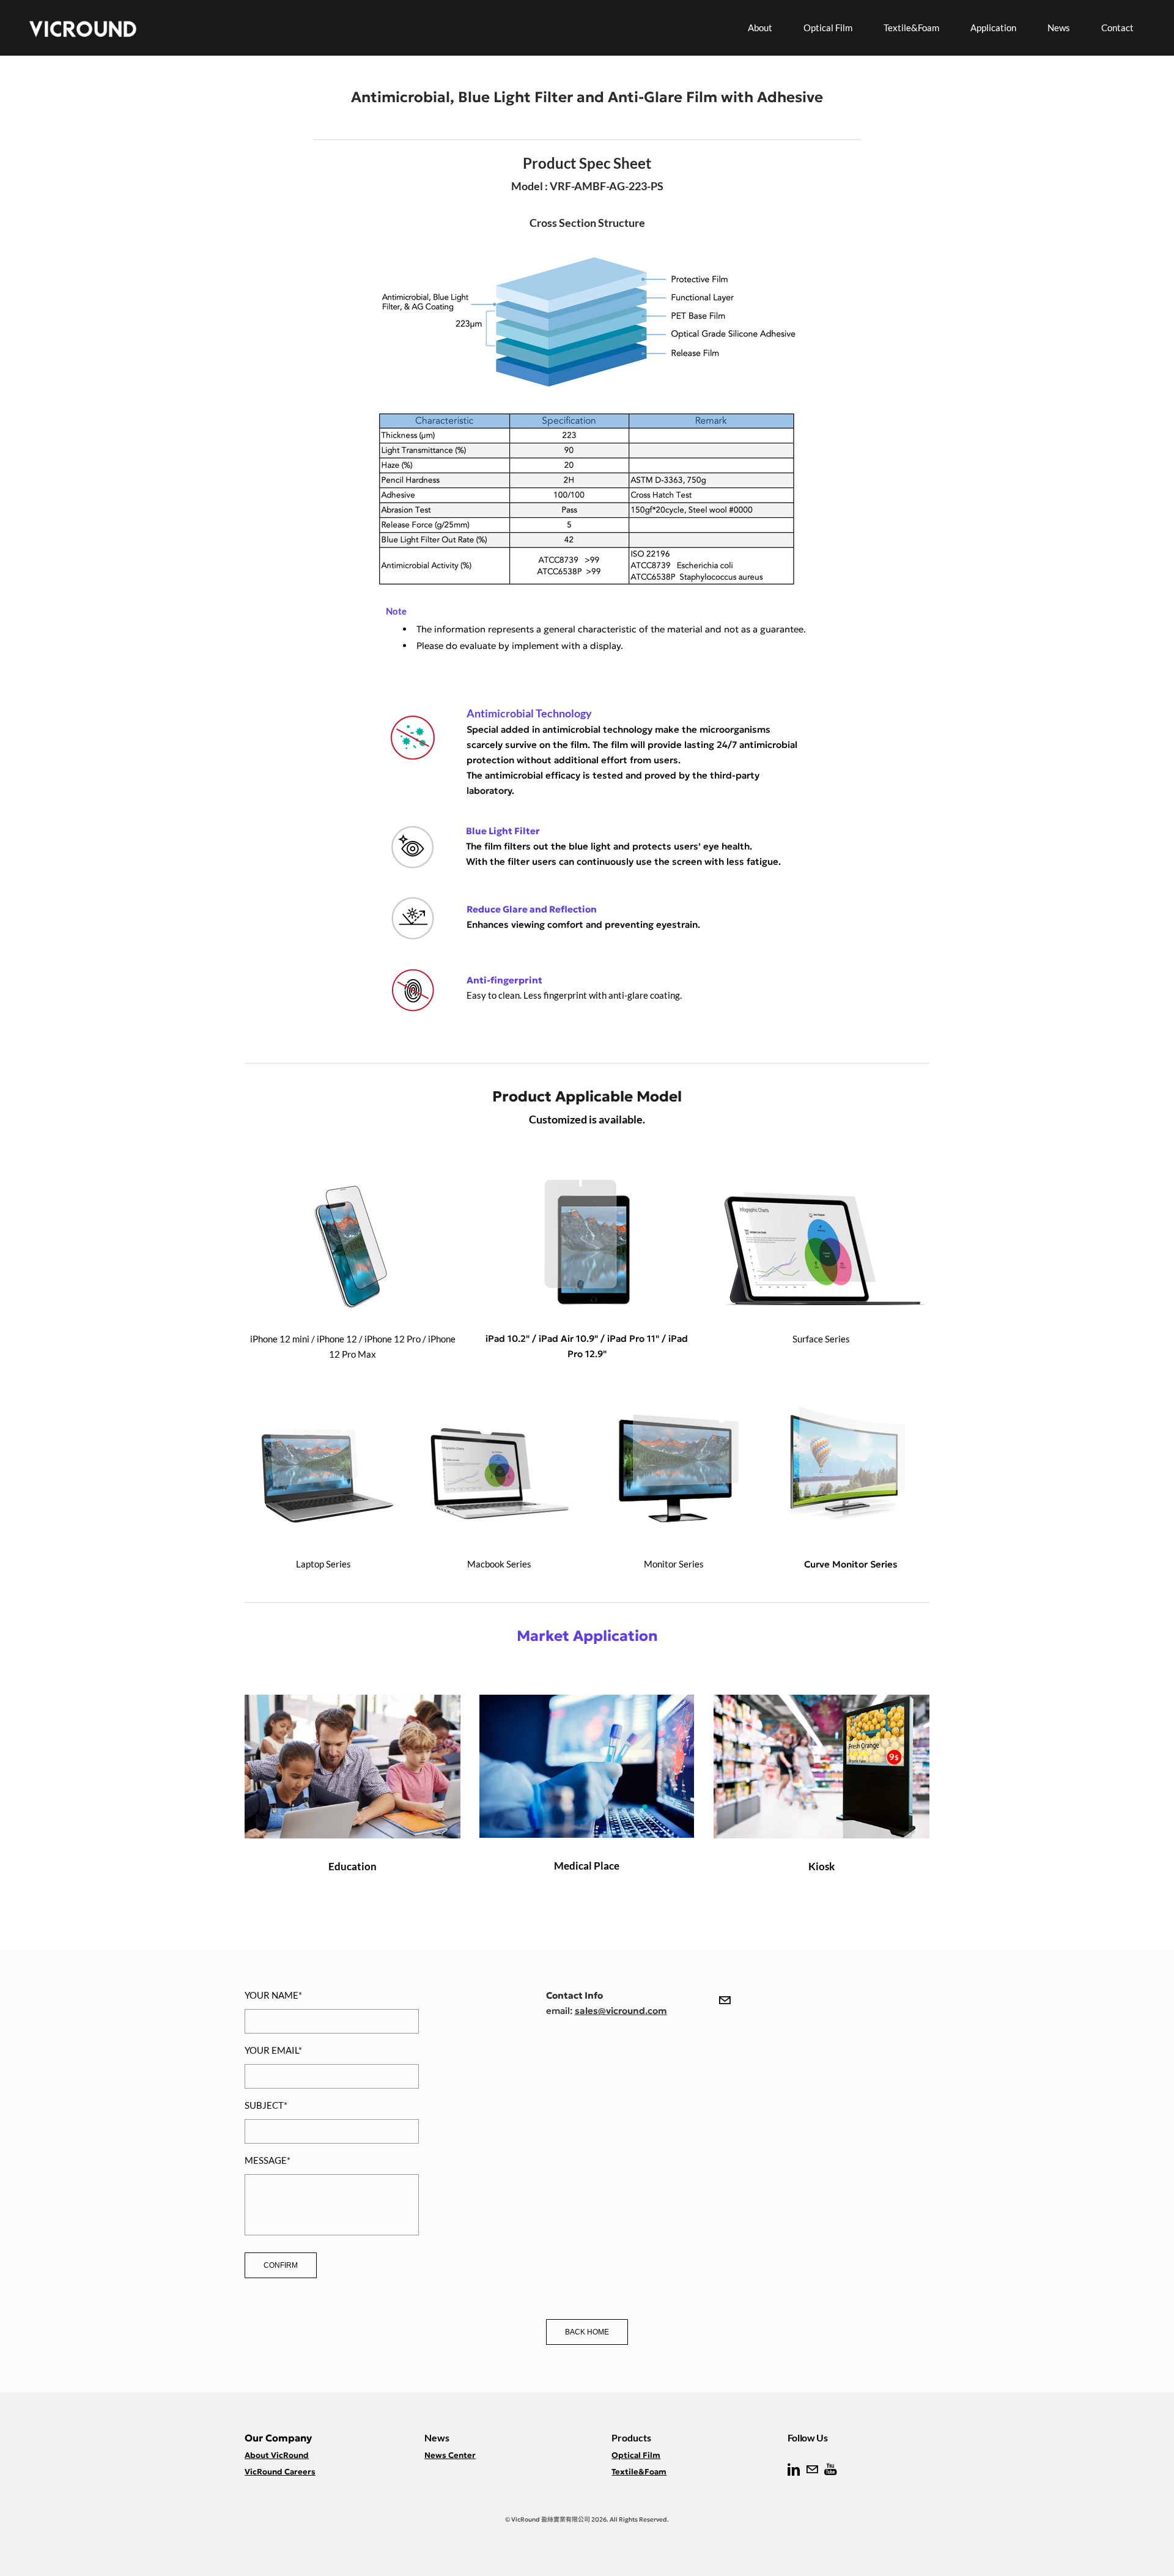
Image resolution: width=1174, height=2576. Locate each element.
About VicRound (277, 2455)
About (760, 28)
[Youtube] (830, 2470)
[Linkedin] (794, 2470)
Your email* (273, 2050)
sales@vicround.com (621, 2011)
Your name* (273, 1995)
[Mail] (725, 2000)
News (1059, 28)
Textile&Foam (911, 28)
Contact (1117, 28)
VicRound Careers (280, 2472)
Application (993, 28)
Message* (268, 2160)
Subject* (266, 2105)
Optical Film (828, 28)
